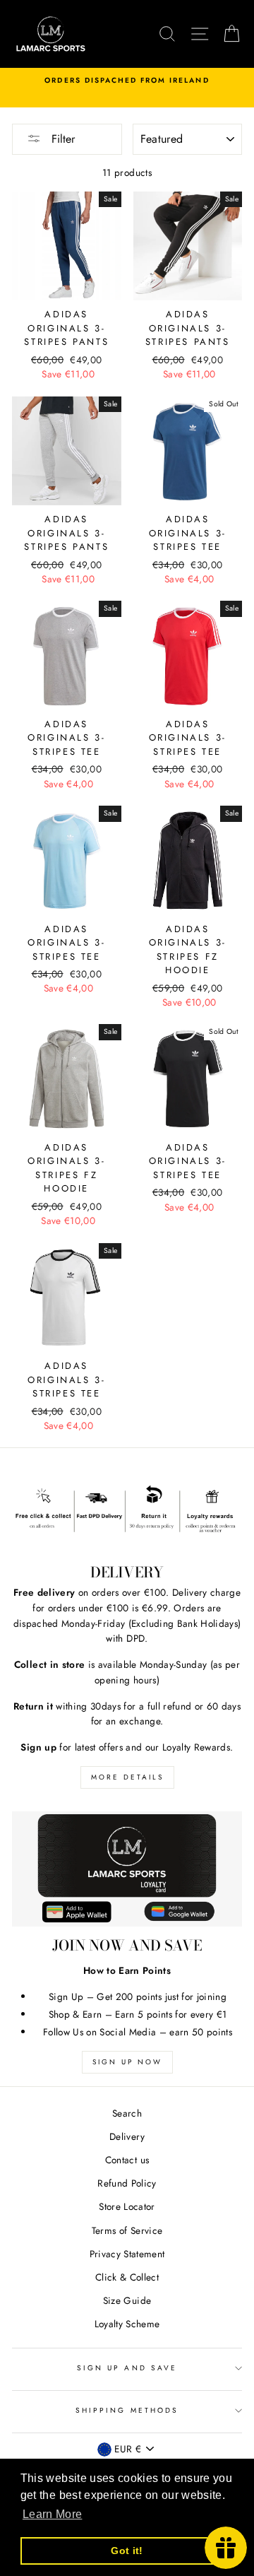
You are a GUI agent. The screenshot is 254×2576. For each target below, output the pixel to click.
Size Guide (127, 2300)
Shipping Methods (127, 2410)
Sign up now (127, 2062)
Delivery (127, 2136)
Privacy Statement (127, 2254)
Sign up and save (127, 2368)
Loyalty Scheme (127, 2324)
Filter (61, 139)
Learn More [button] (52, 2514)
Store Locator (127, 2206)
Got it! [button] (127, 2551)
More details (127, 1777)
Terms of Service (127, 2230)
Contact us (127, 2160)
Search (127, 2113)
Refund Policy (127, 2183)
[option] (127, 81)
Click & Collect (127, 2277)
